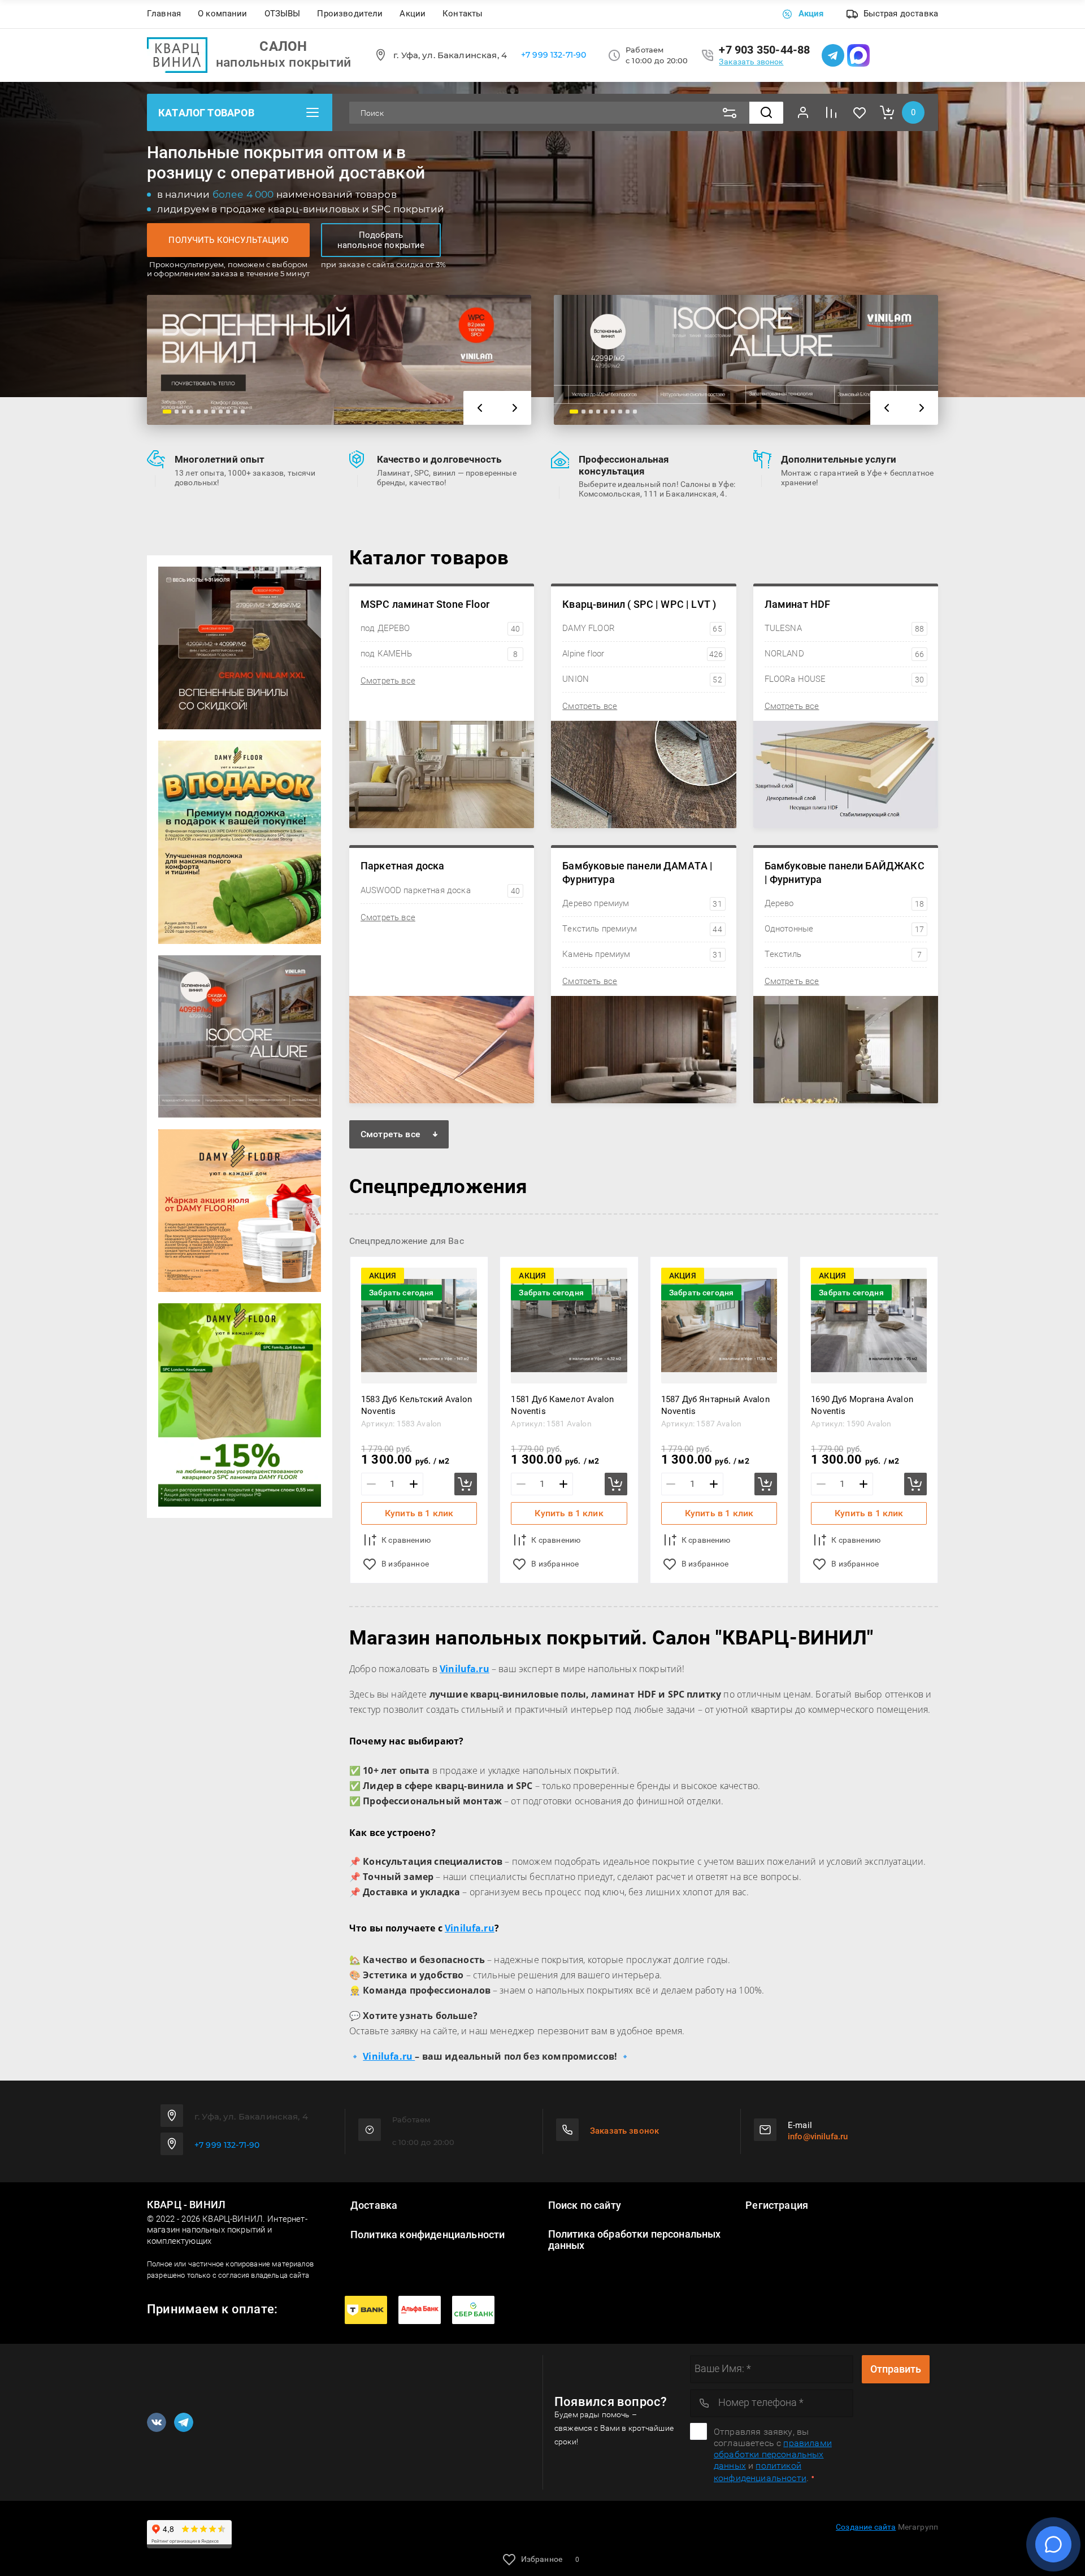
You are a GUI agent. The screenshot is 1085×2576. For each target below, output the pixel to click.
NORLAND (844, 654)
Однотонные (844, 929)
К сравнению (406, 1540)
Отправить (896, 2369)
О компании (223, 14)
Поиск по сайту (585, 2205)
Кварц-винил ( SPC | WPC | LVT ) (639, 604)
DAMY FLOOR (642, 628)
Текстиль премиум (642, 929)
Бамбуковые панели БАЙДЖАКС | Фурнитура (845, 872)
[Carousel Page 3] (184, 412)
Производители (350, 14)
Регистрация (777, 2205)
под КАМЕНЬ (439, 654)
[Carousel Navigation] (497, 408)
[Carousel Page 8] (221, 412)
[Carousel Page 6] (206, 412)
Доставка (374, 2205)
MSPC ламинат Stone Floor (425, 604)
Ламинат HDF (798, 604)
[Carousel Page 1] (165, 412)
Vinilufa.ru (470, 1928)
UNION (642, 679)
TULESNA (844, 628)
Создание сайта (866, 2527)
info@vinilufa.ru (818, 2136)
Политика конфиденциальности (428, 2235)
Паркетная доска (402, 866)
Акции (413, 14)
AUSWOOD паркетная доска (440, 890)
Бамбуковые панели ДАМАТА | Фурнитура (637, 872)
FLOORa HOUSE (844, 679)
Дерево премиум (642, 903)
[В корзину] (466, 1484)
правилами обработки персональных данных (773, 2454)
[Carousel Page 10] (235, 412)
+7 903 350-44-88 (764, 50)
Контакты (463, 14)
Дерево (844, 903)
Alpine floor (643, 654)
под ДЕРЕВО (440, 628)
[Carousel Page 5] (199, 412)
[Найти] (766, 113)
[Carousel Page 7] (213, 412)
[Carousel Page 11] (243, 412)
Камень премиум (642, 954)
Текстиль (843, 954)
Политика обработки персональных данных (635, 2240)
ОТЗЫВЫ (283, 14)
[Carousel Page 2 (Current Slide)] (174, 412)
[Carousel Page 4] (191, 412)
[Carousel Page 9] (228, 412)
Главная (164, 14)
